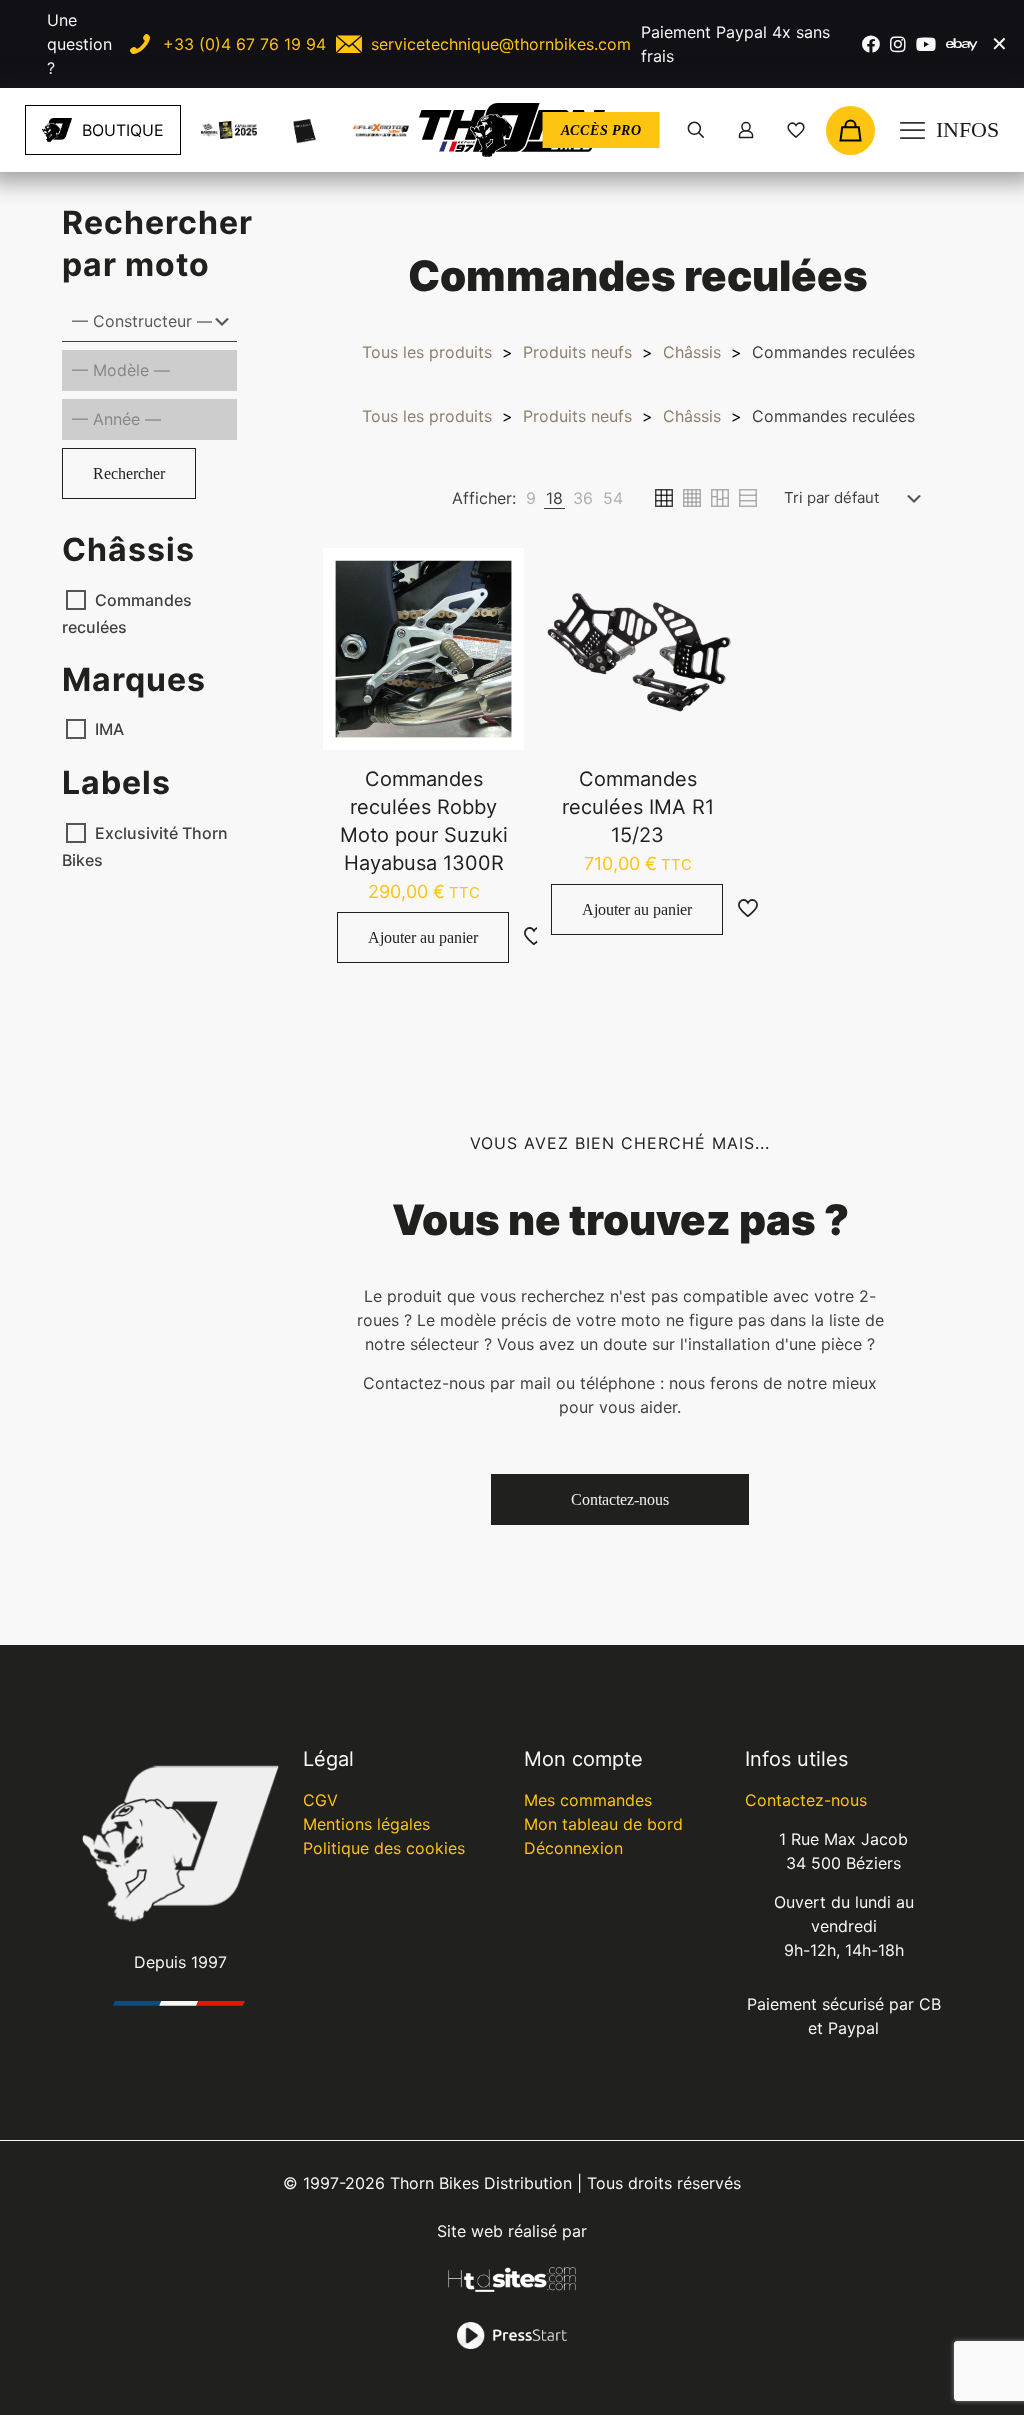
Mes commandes (588, 1800)
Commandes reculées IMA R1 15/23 (638, 807)
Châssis (692, 352)
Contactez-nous (806, 1800)
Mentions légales (366, 1824)
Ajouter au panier (423, 937)
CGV (320, 1800)
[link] (229, 130)
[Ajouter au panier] (496, 576)
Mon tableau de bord (603, 1824)
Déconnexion (573, 1848)
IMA (109, 729)
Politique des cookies (384, 1848)
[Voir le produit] (496, 619)
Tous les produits (427, 352)
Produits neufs (577, 352)
